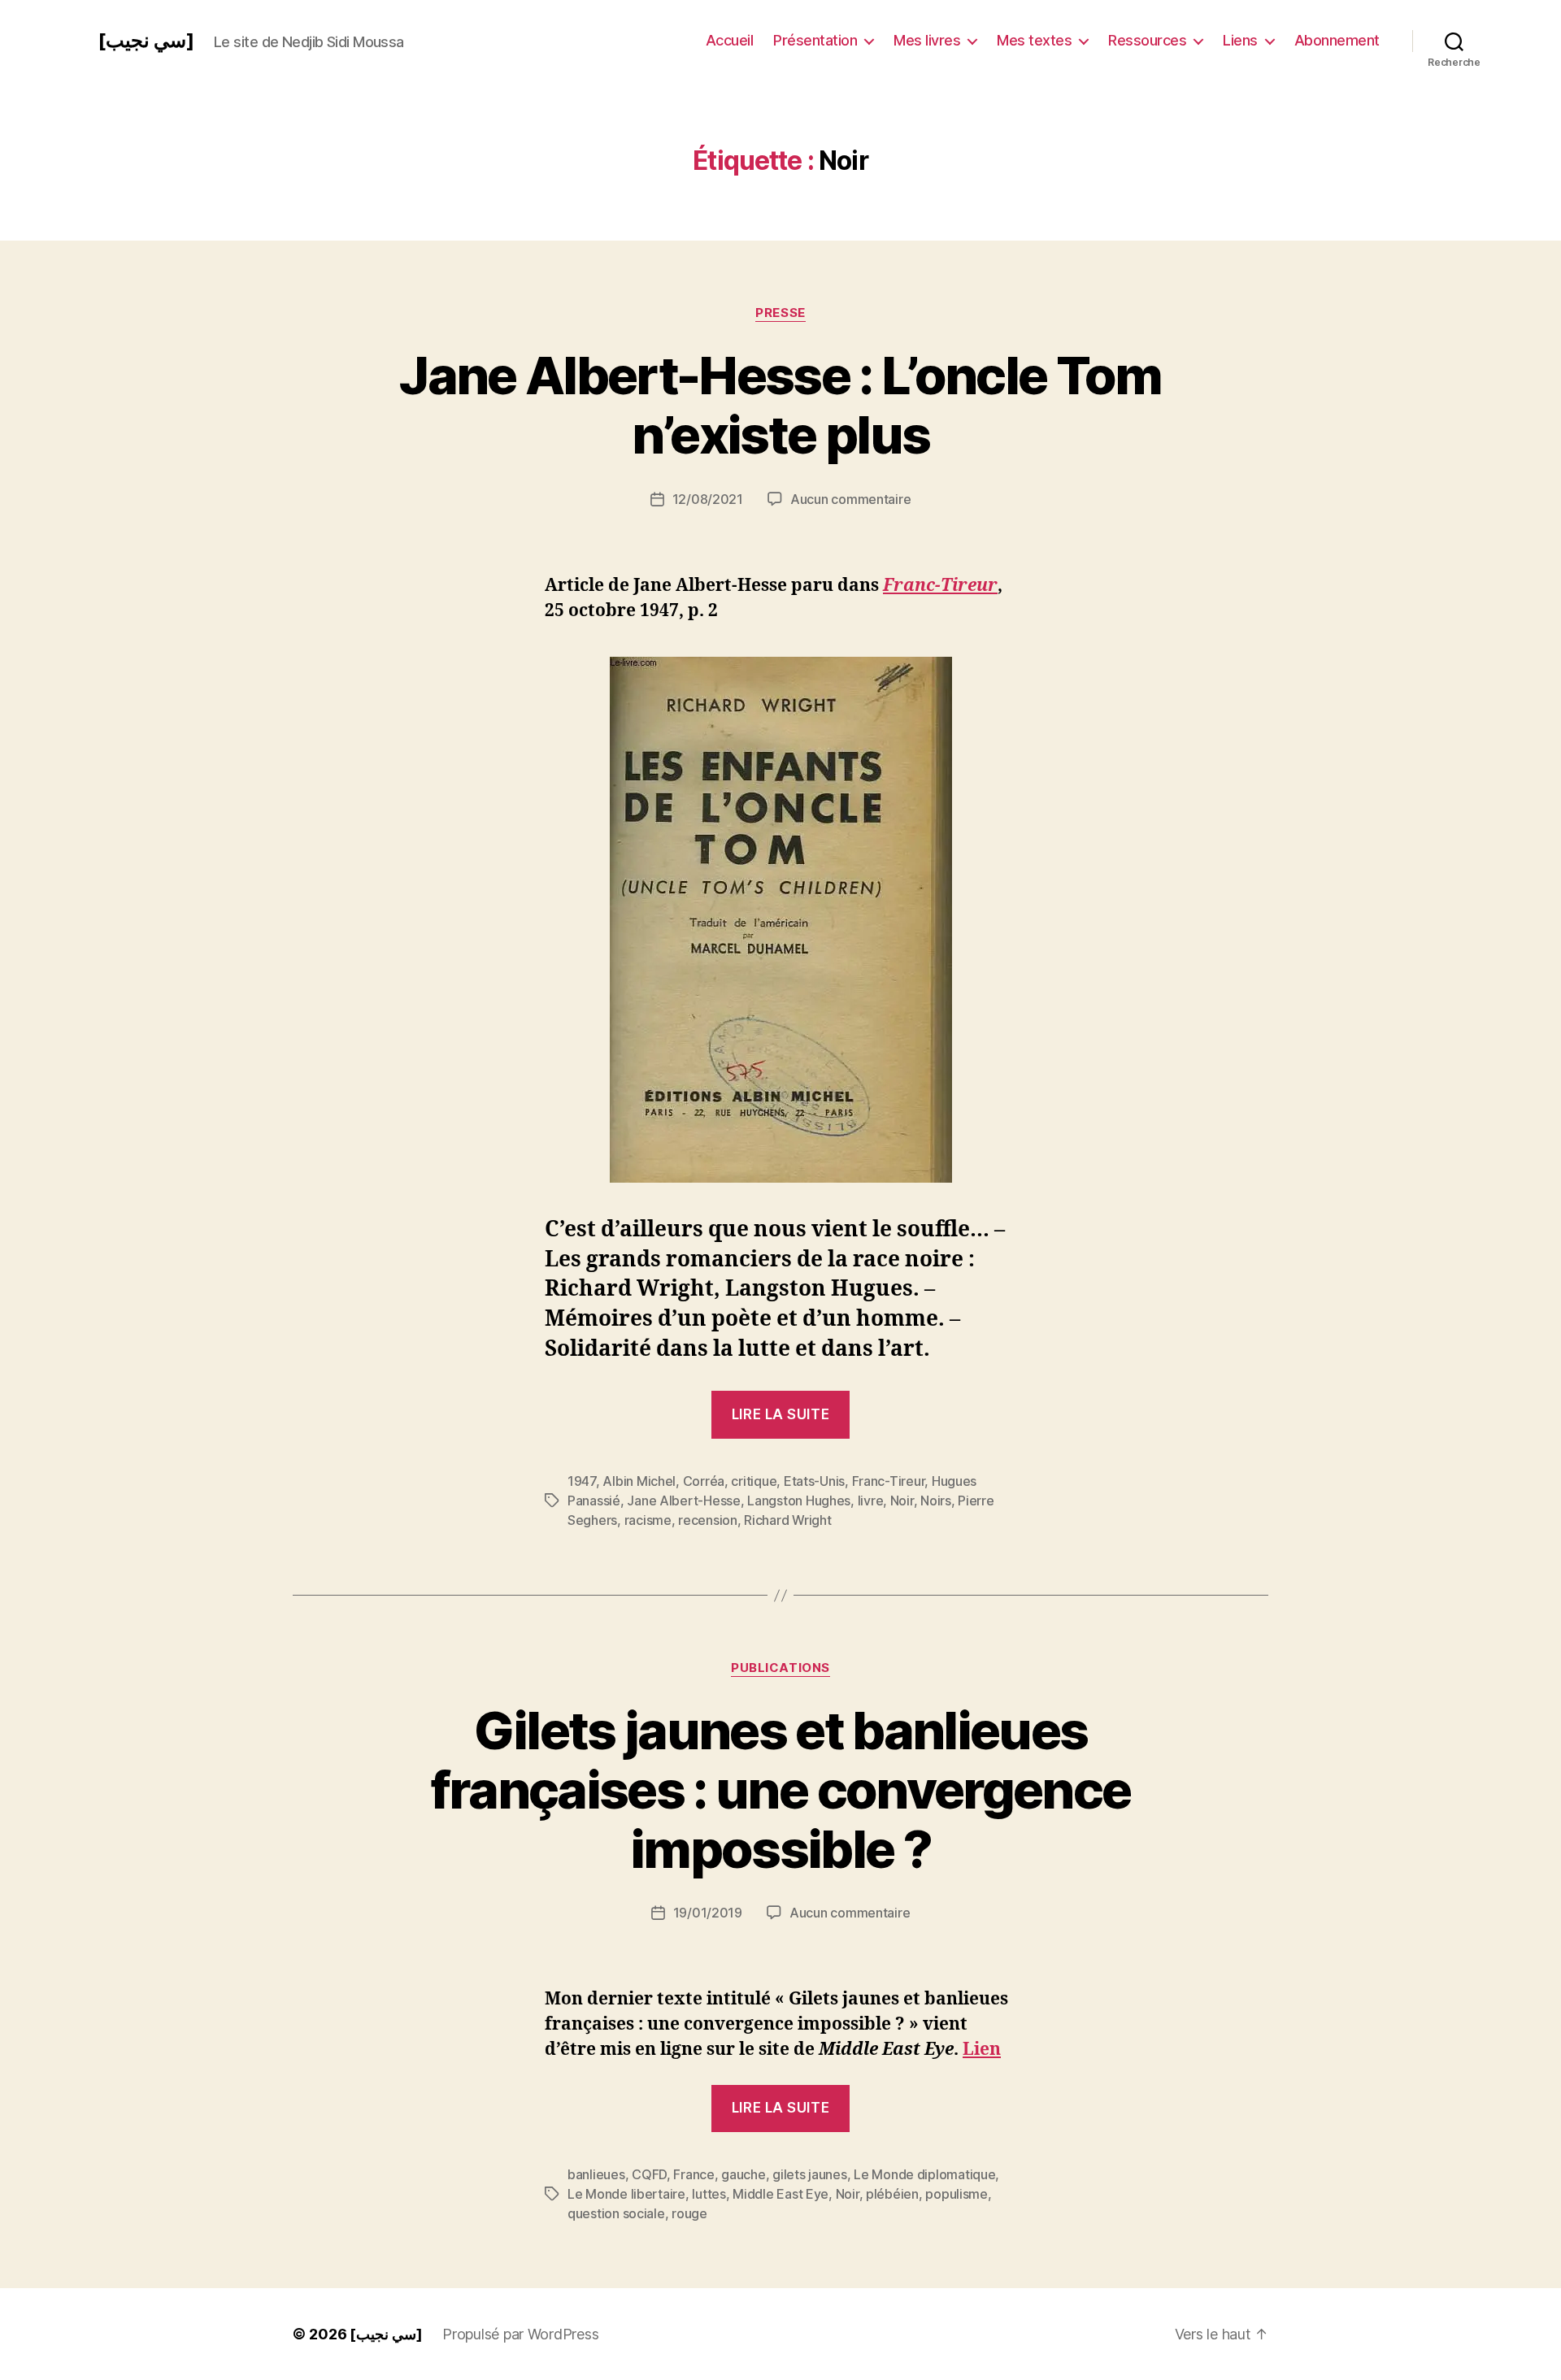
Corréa (704, 1481)
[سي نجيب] (146, 41)
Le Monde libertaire (626, 2194)
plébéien (892, 2194)
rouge (689, 2213)
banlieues (596, 2174)
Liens (1240, 40)
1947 (582, 1481)
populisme (957, 2194)
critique (754, 1481)
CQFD (649, 2174)
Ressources (1147, 40)
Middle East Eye (780, 2194)
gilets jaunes (810, 2174)
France (694, 2174)
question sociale (616, 2213)
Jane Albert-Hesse (683, 1501)
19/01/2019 (708, 1913)
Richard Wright (787, 1520)
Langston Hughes (799, 1501)
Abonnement (1337, 40)
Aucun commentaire (850, 499)
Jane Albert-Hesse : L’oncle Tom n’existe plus (780, 405)
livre (871, 1501)
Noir (902, 1501)
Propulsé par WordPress (520, 2334)
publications (780, 1668)
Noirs (936, 1501)
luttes (709, 2194)
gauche (743, 2174)
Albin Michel (639, 1481)
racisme (648, 1520)
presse (780, 313)
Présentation (815, 40)
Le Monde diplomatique (924, 2174)
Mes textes (1034, 40)
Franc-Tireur (940, 586)
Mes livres (927, 40)
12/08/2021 (708, 499)
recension (708, 1520)
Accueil (730, 40)
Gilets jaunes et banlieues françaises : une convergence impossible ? (781, 1789)
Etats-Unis (814, 1481)
